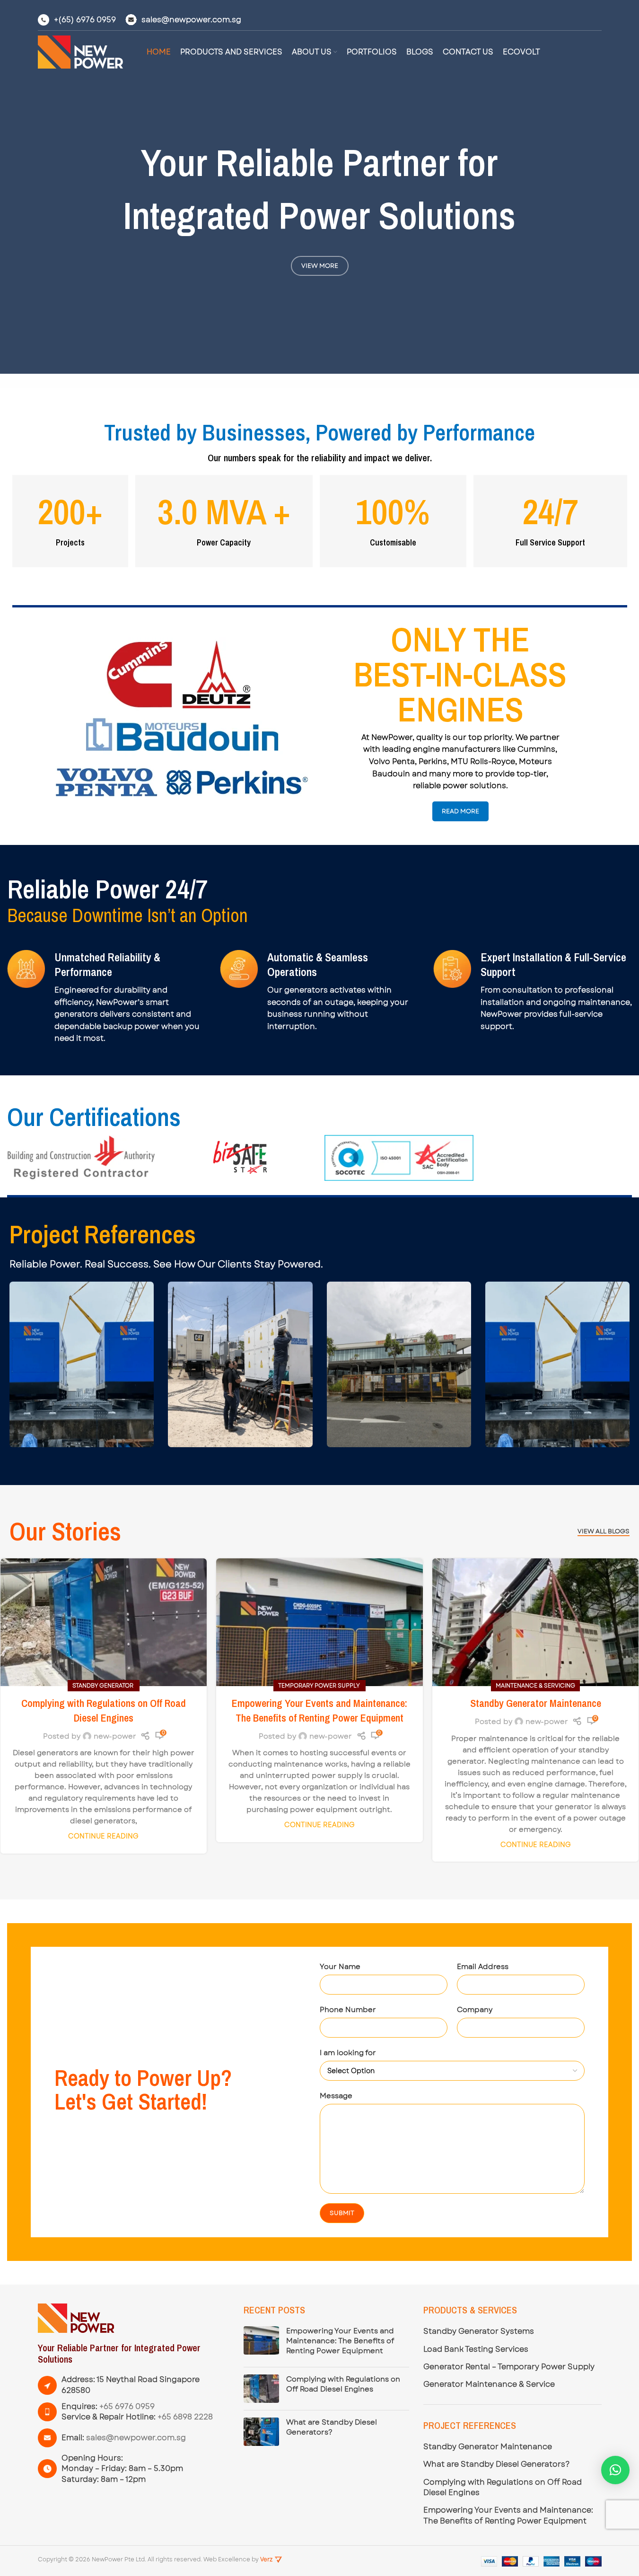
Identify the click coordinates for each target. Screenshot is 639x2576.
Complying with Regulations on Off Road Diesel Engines (104, 1710)
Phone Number (348, 2010)
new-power (115, 1736)
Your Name (340, 1967)
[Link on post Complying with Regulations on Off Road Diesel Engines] (104, 1622)
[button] (615, 2470)
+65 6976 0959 (127, 2406)
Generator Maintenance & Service (489, 2384)
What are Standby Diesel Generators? (332, 2427)
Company (475, 2010)
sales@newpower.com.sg (136, 2438)
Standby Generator (104, 1686)
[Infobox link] (77, 20)
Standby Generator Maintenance (536, 1703)
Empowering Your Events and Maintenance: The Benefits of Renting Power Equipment (319, 1710)
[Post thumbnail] (261, 2343)
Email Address (483, 1967)
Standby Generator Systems (479, 2331)
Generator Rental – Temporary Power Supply (509, 2367)
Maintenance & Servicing (535, 1686)
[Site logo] (80, 52)
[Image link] (76, 2318)
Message (336, 2096)
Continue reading (103, 1836)
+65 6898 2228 (185, 2417)
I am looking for (348, 2053)
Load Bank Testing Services (476, 2349)
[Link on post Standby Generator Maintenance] (536, 1622)
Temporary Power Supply (319, 1686)
